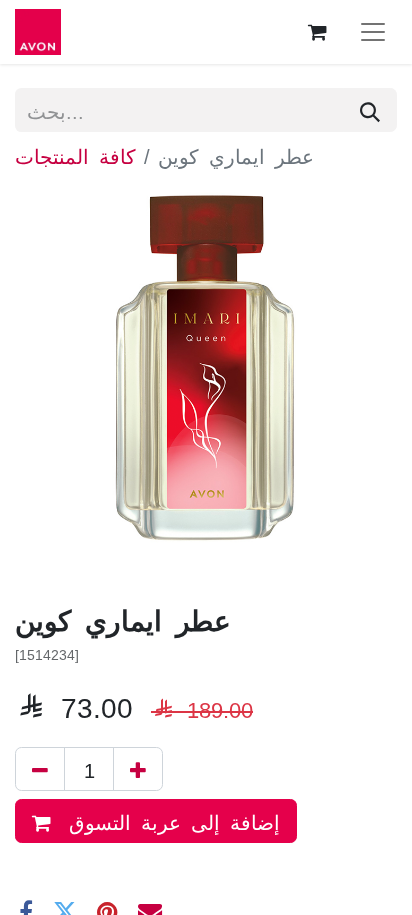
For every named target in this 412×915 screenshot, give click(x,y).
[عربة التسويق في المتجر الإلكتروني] (317, 32)
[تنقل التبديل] (373, 32)
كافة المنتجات (75, 155)
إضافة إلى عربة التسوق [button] (169, 821)
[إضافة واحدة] (138, 769)
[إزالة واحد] (40, 769)
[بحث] (370, 110)
